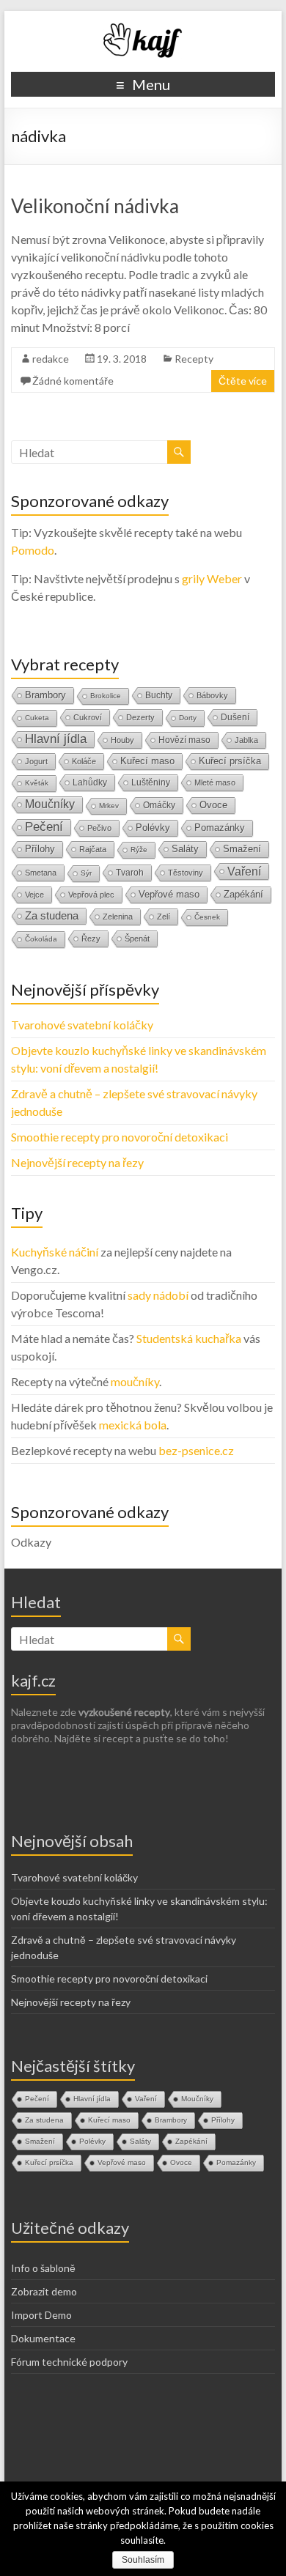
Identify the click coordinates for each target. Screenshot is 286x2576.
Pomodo (33, 550)
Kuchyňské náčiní (55, 1252)
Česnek (207, 917)
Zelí (164, 917)
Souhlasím (143, 2560)
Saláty (185, 849)
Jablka (246, 740)
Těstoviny (186, 873)
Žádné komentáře (73, 381)
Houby (122, 740)
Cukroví (88, 717)
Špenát (137, 939)
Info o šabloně (43, 2268)
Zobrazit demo (44, 2291)
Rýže (139, 850)
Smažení (242, 849)
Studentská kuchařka (189, 1338)
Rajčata (93, 849)
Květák (37, 783)
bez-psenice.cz (196, 1450)
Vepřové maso (169, 894)
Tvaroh (130, 873)
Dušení (235, 717)
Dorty (188, 718)
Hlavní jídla (56, 739)
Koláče (84, 761)
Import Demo (41, 2315)
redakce (51, 359)
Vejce (34, 895)
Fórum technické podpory (69, 2362)
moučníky (135, 1381)
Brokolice (106, 696)
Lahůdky (90, 782)
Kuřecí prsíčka (230, 761)
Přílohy (40, 849)
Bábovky (212, 695)
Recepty (194, 359)
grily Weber (212, 578)
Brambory (45, 695)
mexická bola (133, 1425)
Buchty (159, 695)
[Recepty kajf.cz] (143, 29)
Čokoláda (41, 939)
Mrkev (109, 806)
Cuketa (37, 718)
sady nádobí (158, 1295)
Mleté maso (215, 782)
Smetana (41, 873)
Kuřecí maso (147, 761)
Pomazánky (220, 828)
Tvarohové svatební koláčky (82, 1025)
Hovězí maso (184, 740)
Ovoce (213, 805)
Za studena (52, 915)
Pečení (44, 827)
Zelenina (118, 917)
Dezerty (140, 717)
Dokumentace (43, 2338)
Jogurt (36, 761)
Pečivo (99, 828)
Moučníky (50, 804)
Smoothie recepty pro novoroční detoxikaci (120, 1137)
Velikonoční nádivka (95, 206)
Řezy (91, 939)
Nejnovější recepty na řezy (77, 1162)
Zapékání (243, 894)
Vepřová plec (91, 895)
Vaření (244, 871)
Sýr (86, 873)
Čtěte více (243, 381)
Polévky (153, 828)
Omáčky (159, 805)
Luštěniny (151, 782)
